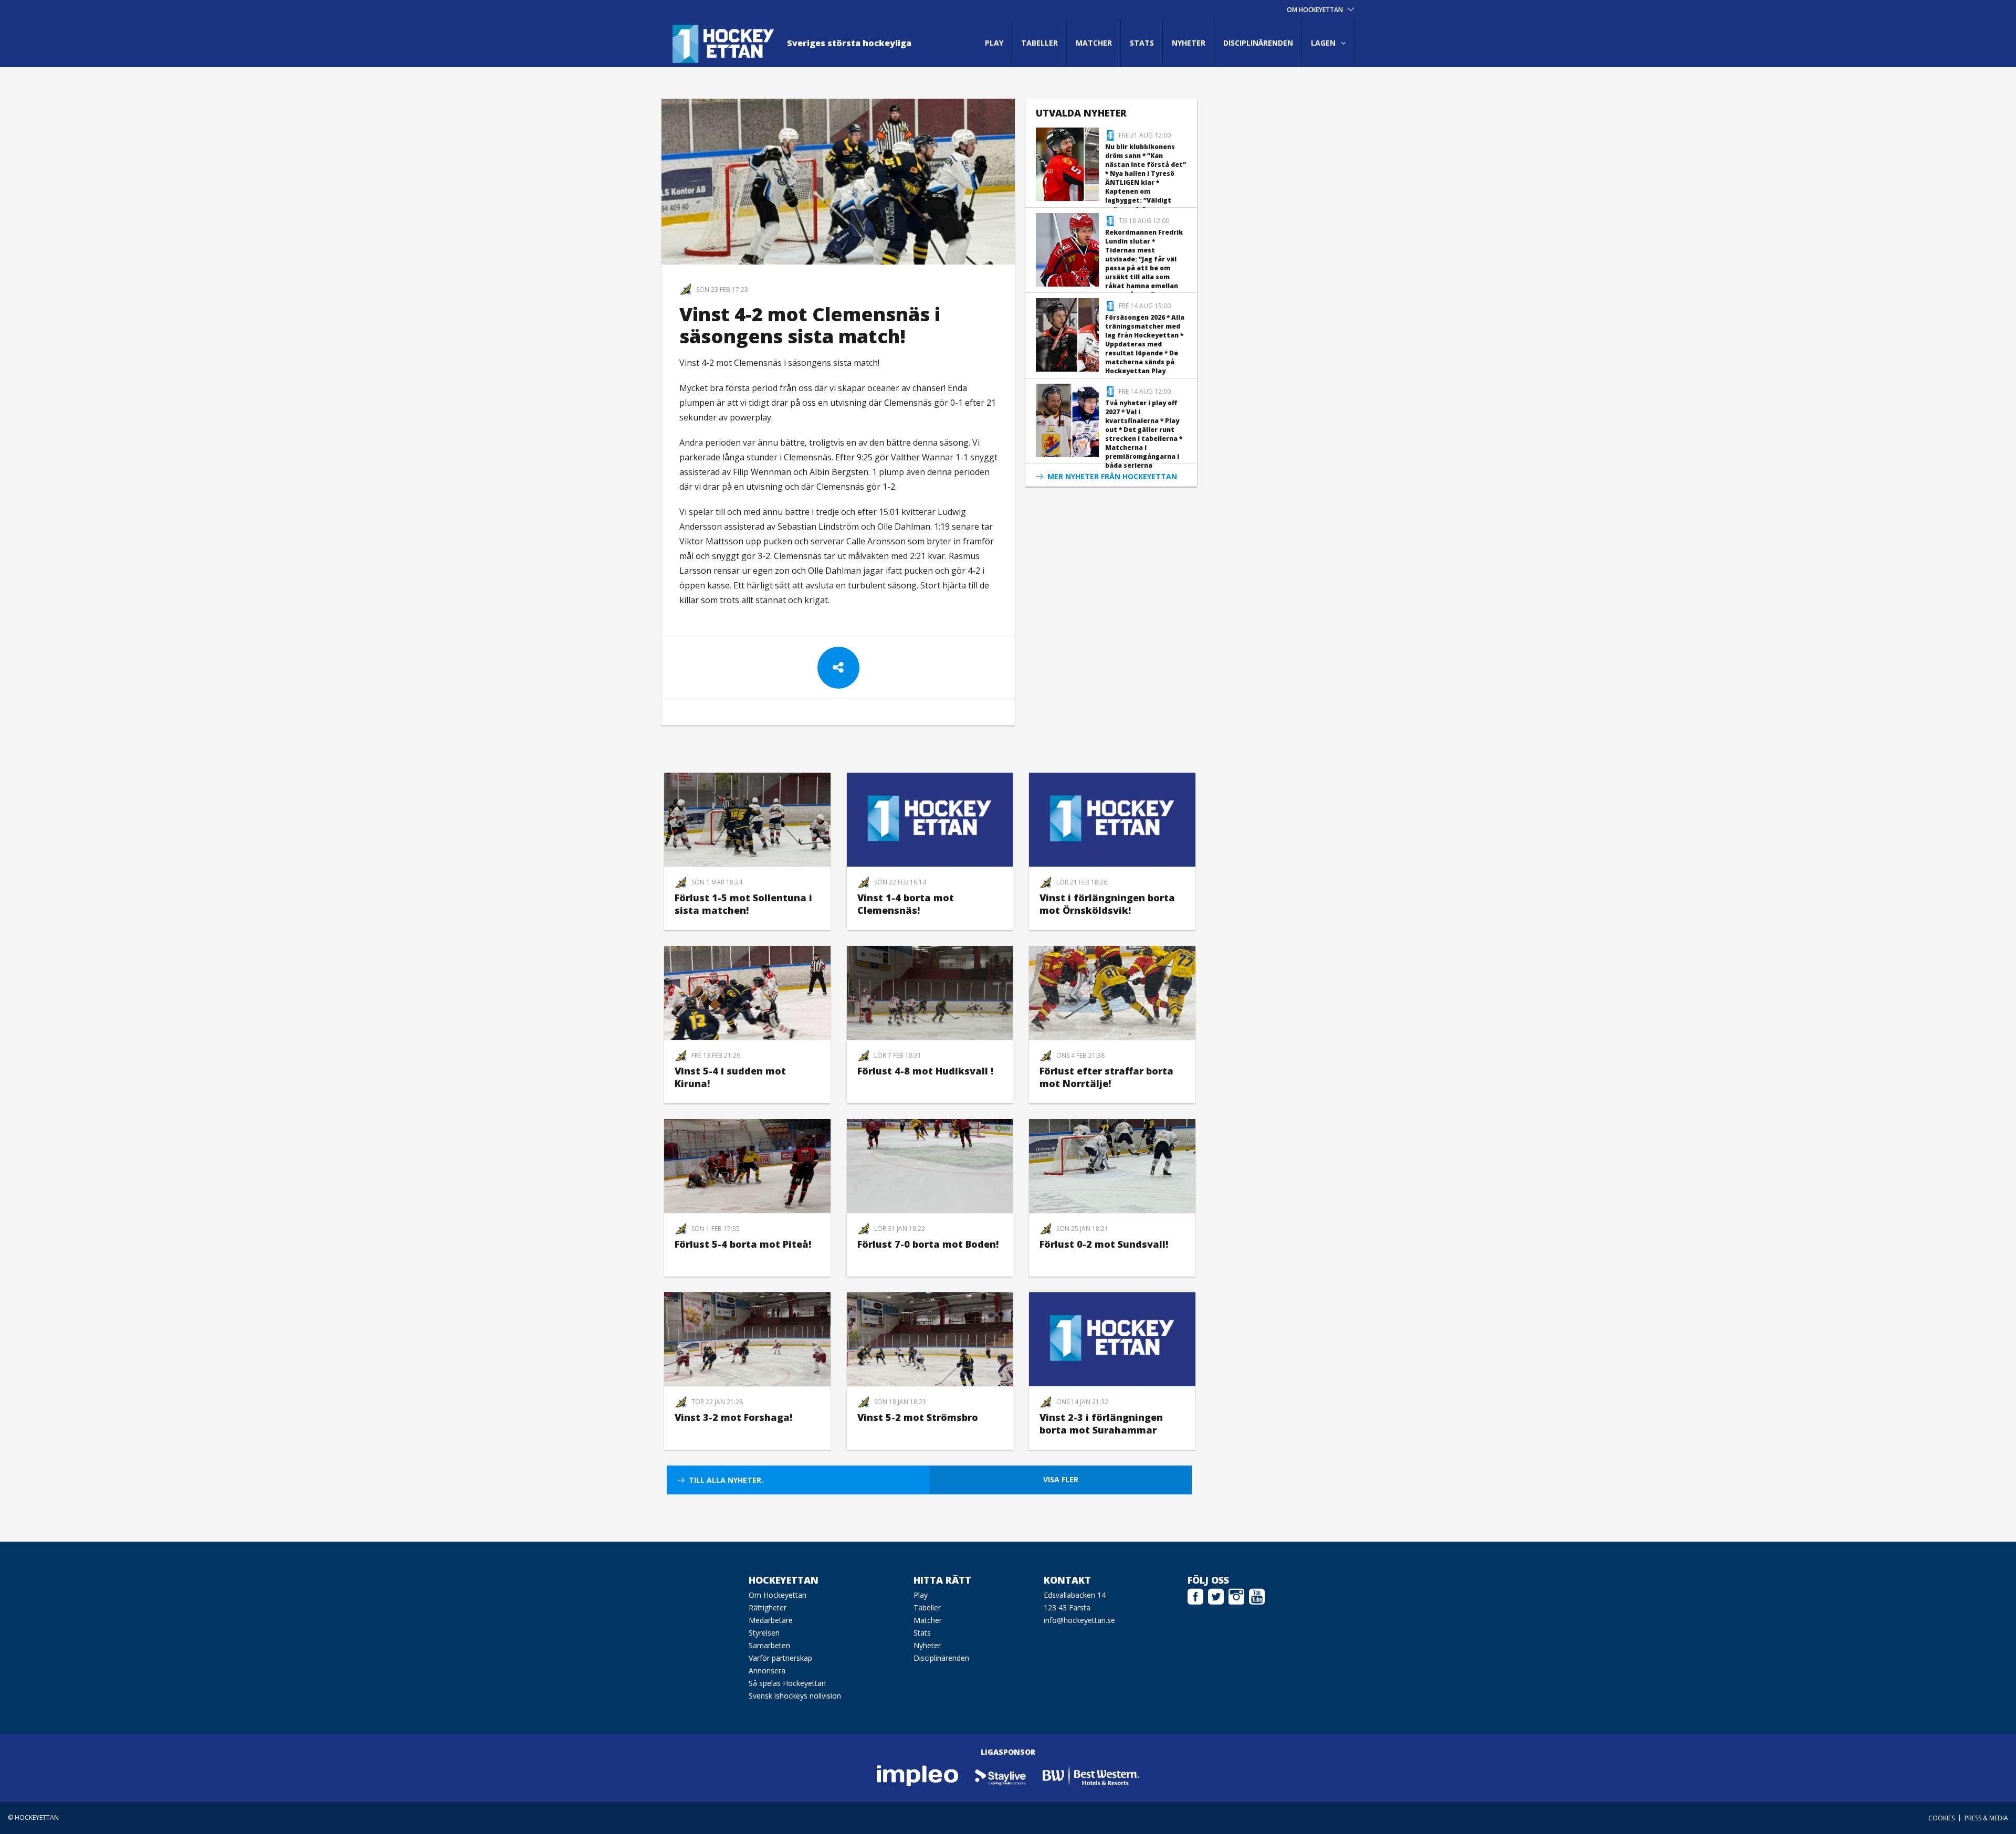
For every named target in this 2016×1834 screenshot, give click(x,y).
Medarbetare (771, 1620)
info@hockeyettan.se (1079, 1620)
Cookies (1941, 1818)
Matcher (1094, 43)
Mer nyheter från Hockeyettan (1112, 476)
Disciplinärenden (1258, 43)
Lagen (1323, 43)
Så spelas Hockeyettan (787, 1683)
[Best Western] (1091, 1775)
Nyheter (1189, 43)
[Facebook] (1195, 1595)
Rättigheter (768, 1608)
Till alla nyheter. (726, 1480)
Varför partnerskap (780, 1658)
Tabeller (1039, 43)
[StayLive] (1001, 1775)
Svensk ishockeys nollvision (795, 1696)
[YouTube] (1257, 1595)
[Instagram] (1236, 1595)
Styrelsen (764, 1633)
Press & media (1986, 1818)
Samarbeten (769, 1645)
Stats (1142, 43)
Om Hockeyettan (778, 1595)
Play (994, 43)
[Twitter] (1216, 1595)
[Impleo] (918, 1775)
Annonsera (767, 1670)
